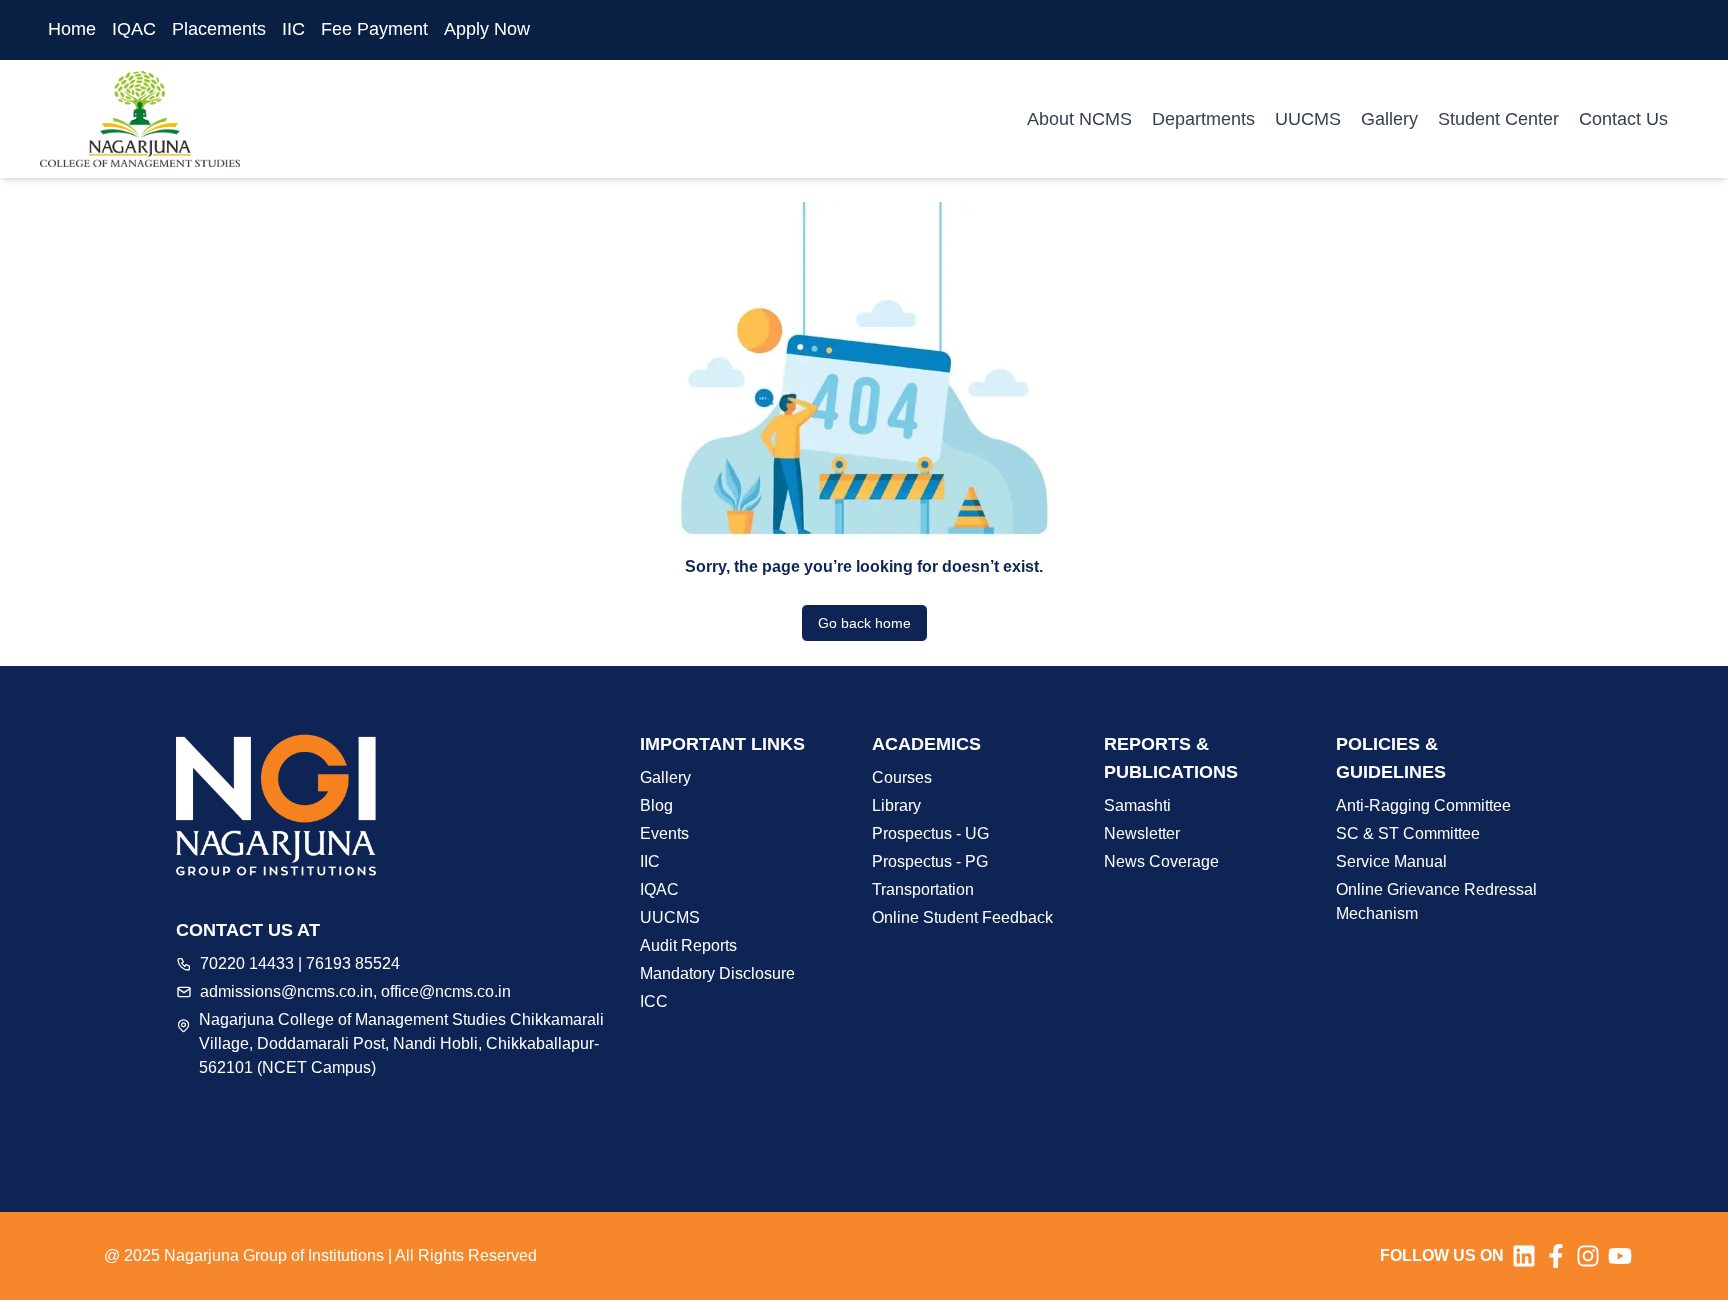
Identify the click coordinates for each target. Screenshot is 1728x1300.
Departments (1203, 119)
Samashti (1137, 805)
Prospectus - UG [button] (930, 833)
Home (72, 29)
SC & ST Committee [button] (1408, 833)
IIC (293, 29)
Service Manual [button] (1391, 861)
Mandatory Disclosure (717, 973)
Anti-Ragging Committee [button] (1423, 805)
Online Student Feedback (962, 917)
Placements (219, 29)
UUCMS (1308, 119)
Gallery (1389, 119)
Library (896, 805)
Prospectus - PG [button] (930, 861)
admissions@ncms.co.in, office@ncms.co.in (355, 991)
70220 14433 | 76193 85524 (300, 963)
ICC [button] (654, 1001)
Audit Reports (688, 945)
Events (664, 833)
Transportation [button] (923, 889)
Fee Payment (374, 29)
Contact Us (1623, 119)
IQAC (134, 29)
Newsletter (1142, 833)
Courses (902, 777)
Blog (656, 805)
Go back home (864, 623)
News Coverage (1161, 861)
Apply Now (487, 29)
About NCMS (1079, 119)
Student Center (1498, 119)
